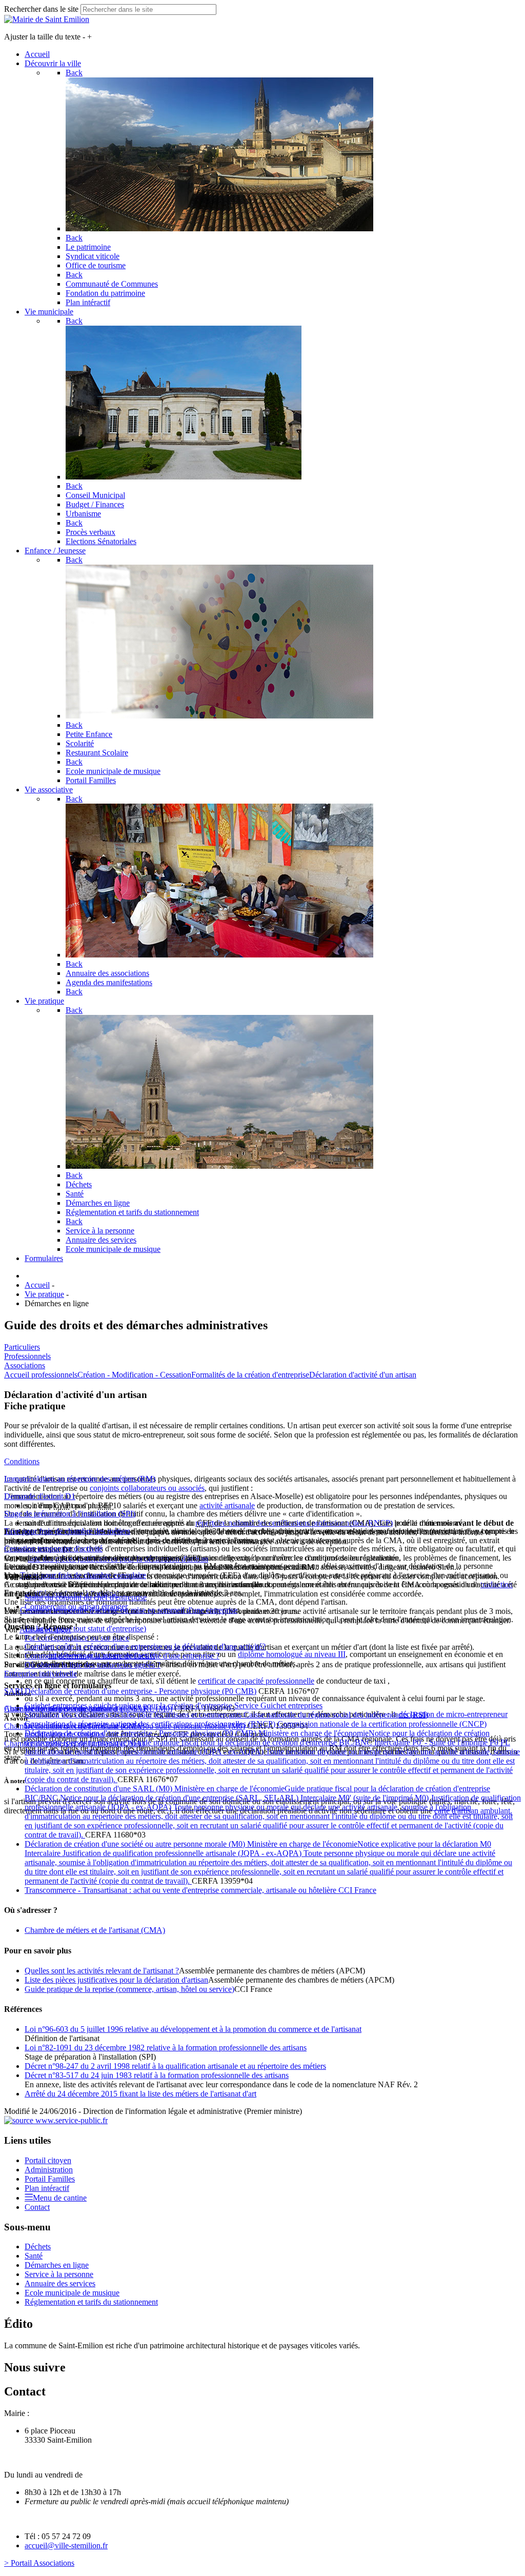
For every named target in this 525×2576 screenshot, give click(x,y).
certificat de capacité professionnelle (256, 1681)
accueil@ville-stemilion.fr (66, 2545)
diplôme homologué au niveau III (292, 1654)
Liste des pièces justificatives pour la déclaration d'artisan (116, 1980)
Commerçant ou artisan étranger (76, 1606)
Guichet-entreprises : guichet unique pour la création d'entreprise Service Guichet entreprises (174, 1705)
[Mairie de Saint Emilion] (47, 19)
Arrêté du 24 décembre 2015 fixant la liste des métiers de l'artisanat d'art (140, 2094)
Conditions (22, 1461)
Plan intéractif (47, 2188)
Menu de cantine (60, 2198)
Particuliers (22, 1347)
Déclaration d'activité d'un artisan (363, 1375)
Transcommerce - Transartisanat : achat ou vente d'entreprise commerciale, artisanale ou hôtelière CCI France (200, 1890)
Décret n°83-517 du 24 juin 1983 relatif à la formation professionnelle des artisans (157, 2075)
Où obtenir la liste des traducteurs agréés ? (93, 1665)
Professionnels (27, 1356)
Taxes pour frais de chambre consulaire (83, 1575)
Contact (37, 2207)
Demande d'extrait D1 (40, 1496)
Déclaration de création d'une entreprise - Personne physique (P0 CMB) (140, 1691)
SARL (15, 1691)
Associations (25, 1365)
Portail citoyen (48, 2160)
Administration (49, 2170)
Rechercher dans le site (41, 9)
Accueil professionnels (41, 1375)
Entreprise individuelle (41, 1674)
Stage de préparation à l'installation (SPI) (70, 1514)
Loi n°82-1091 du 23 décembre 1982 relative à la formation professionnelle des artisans (166, 2048)
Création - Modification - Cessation (134, 1375)
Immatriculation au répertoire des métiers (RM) (80, 1479)
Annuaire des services (60, 2283)
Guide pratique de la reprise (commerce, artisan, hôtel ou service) (129, 1989)
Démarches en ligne (57, 2265)
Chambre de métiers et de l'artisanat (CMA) (95, 1930)
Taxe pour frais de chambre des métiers (67, 1531)
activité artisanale (227, 1505)
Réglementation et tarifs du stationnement (91, 2302)
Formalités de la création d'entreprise (250, 1375)
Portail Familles (50, 2179)
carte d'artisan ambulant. (473, 1811)
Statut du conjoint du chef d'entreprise (86, 1597)
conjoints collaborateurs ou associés (147, 1488)
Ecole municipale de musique (72, 2293)
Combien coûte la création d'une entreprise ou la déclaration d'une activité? (145, 1646)
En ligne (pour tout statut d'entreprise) (85, 1629)
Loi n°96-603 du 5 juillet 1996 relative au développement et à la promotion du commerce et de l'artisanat (193, 2029)
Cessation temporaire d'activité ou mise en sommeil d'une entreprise (129, 1610)
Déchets (38, 2246)
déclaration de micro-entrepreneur (453, 1714)
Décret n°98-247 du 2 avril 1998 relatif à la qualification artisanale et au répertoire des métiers (175, 2066)
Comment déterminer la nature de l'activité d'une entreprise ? (122, 1656)
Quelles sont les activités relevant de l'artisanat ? (102, 1971)
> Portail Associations (39, 2563)
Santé (34, 2256)
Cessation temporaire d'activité (53, 1549)
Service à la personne (59, 2274)
